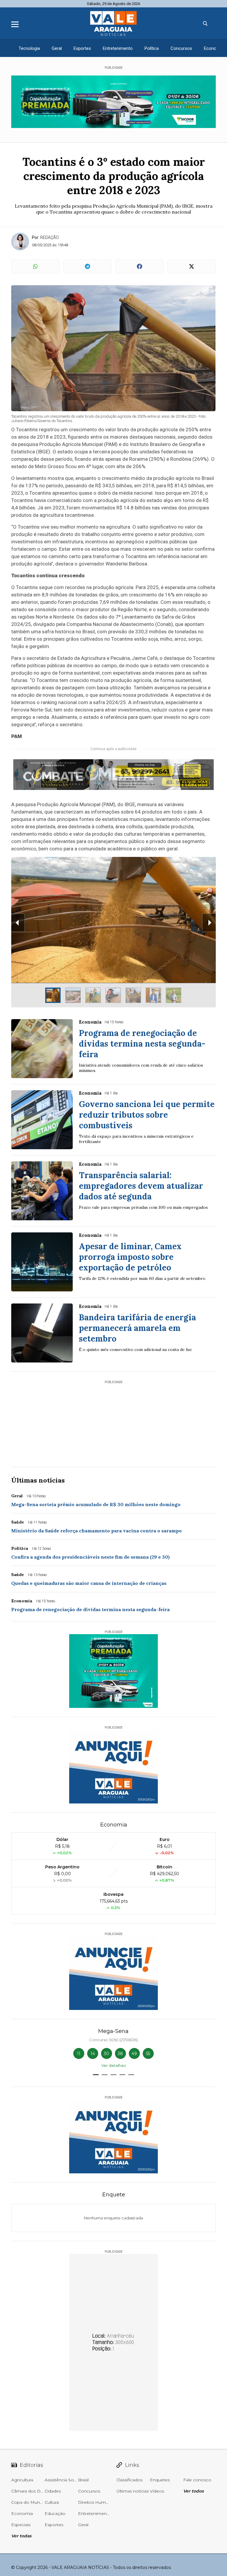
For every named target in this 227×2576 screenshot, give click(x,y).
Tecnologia (29, 48)
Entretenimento (118, 48)
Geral (57, 48)
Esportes (82, 48)
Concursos (181, 48)
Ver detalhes (113, 2065)
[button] (96, 2075)
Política (152, 48)
